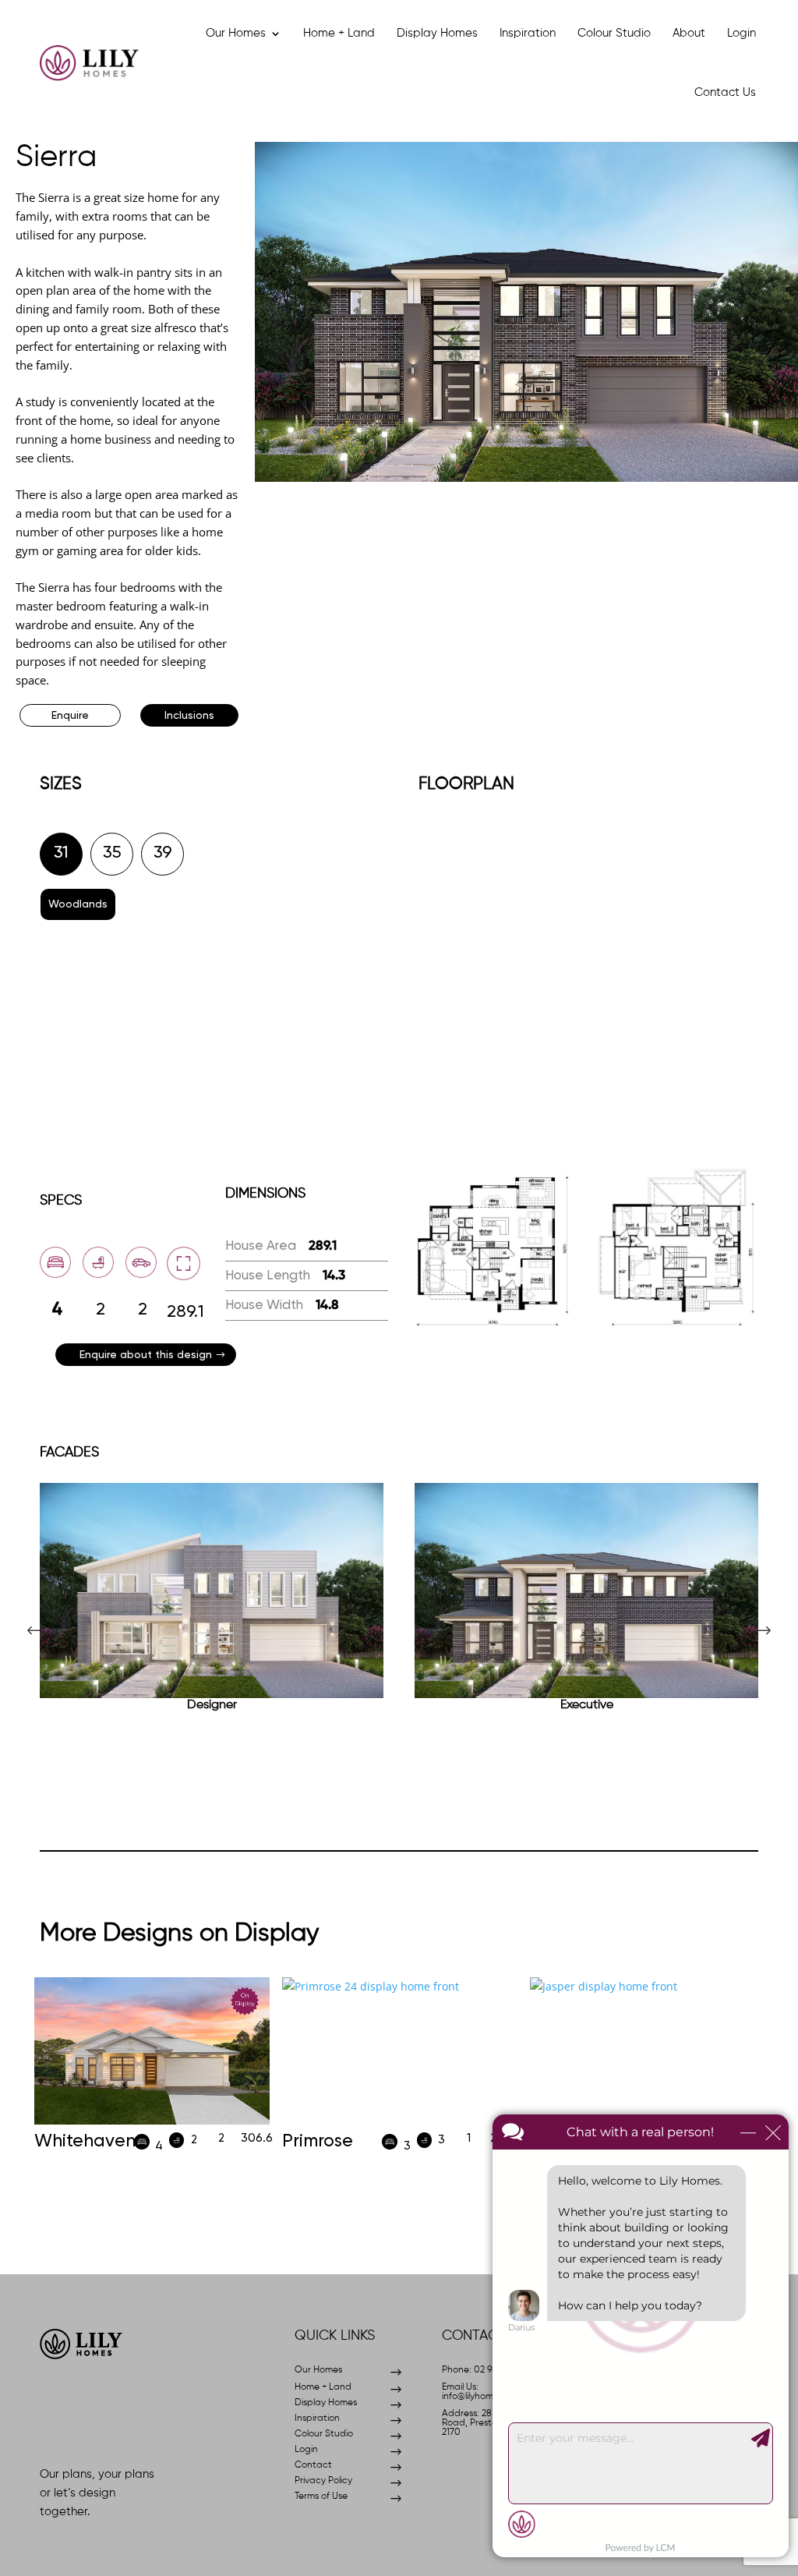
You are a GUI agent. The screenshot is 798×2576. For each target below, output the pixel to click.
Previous (48, 1614)
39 (163, 853)
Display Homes (437, 33)
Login (742, 33)
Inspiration (528, 33)
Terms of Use (321, 2496)
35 (112, 853)
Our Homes (236, 33)
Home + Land (339, 33)
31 (61, 853)
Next (750, 1614)
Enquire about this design (146, 1355)
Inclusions (189, 716)
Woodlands (78, 904)
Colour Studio (614, 33)
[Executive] (586, 1591)
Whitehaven (85, 2141)
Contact (313, 2465)
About (689, 33)
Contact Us (725, 92)
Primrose (318, 2141)
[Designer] (212, 1591)
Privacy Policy (323, 2481)
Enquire (70, 716)
